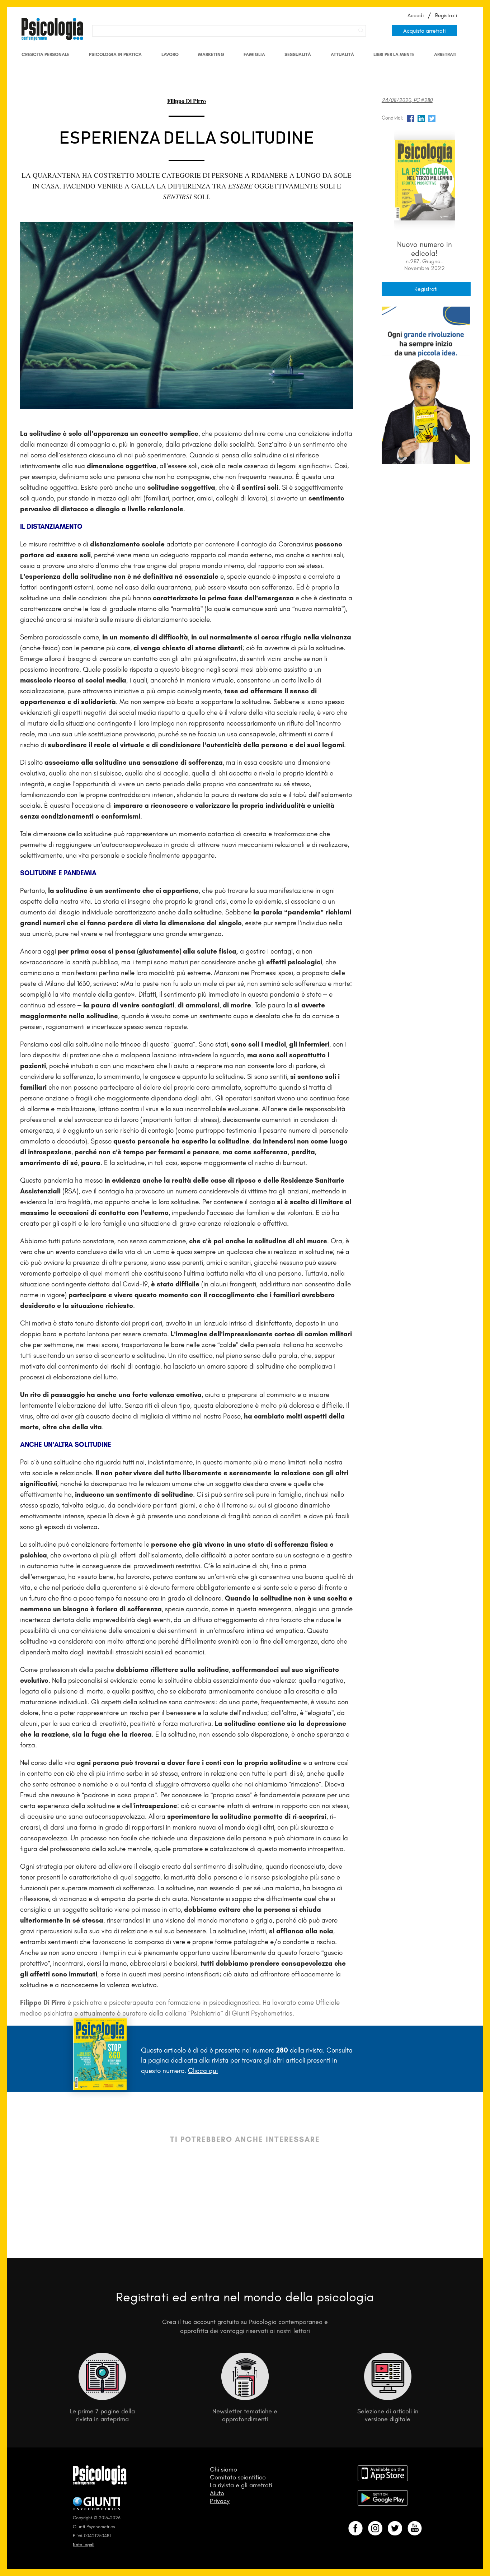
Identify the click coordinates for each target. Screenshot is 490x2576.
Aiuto (217, 2493)
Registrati (446, 15)
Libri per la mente (394, 54)
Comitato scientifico (238, 2477)
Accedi (416, 15)
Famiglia (254, 54)
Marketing (211, 54)
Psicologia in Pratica (115, 54)
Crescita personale (46, 54)
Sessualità (298, 54)
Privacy (220, 2501)
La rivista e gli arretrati (241, 2485)
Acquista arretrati (425, 31)
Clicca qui (203, 2071)
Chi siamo (223, 2469)
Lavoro (170, 54)
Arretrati (445, 54)
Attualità (342, 54)
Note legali (84, 2545)
